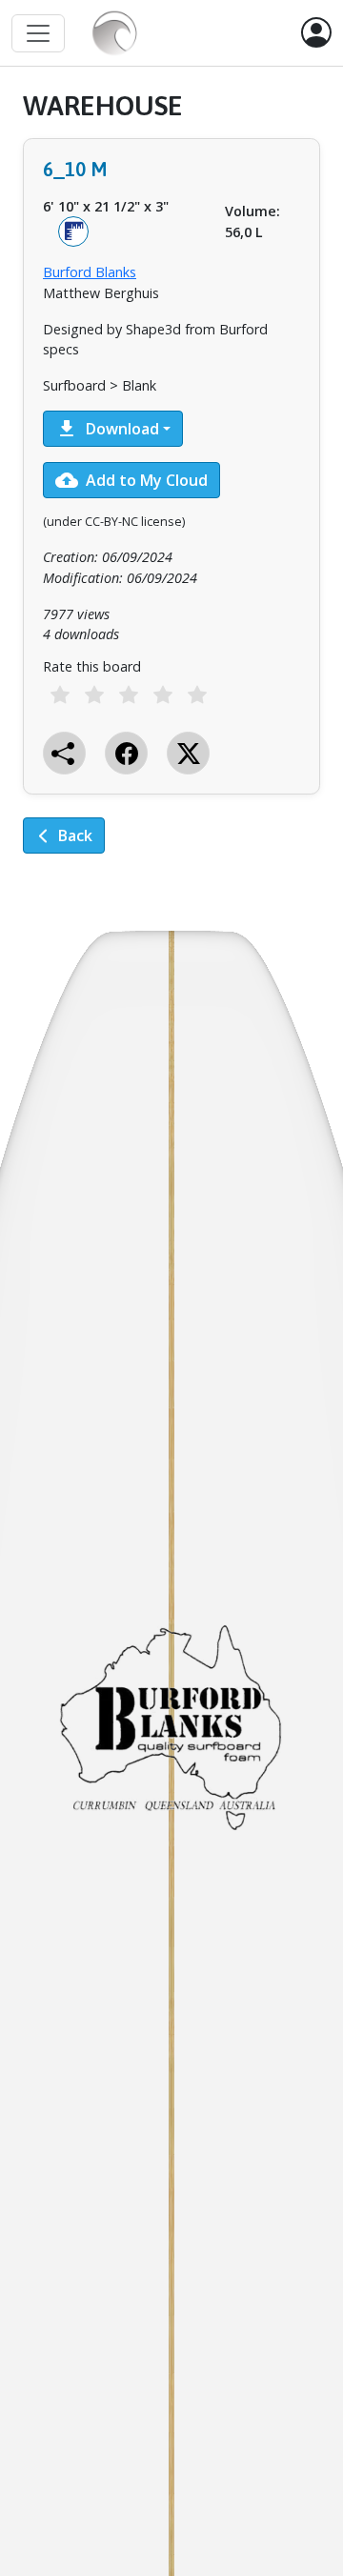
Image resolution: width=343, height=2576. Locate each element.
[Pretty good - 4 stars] (163, 694)
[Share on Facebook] (126, 753)
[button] (316, 33)
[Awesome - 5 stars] (197, 694)
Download (107, 429)
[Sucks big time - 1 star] (60, 694)
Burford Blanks (90, 272)
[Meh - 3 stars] (129, 694)
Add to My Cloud (131, 480)
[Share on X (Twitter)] (188, 753)
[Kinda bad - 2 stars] (94, 694)
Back (75, 835)
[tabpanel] (171, 486)
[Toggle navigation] (38, 33)
